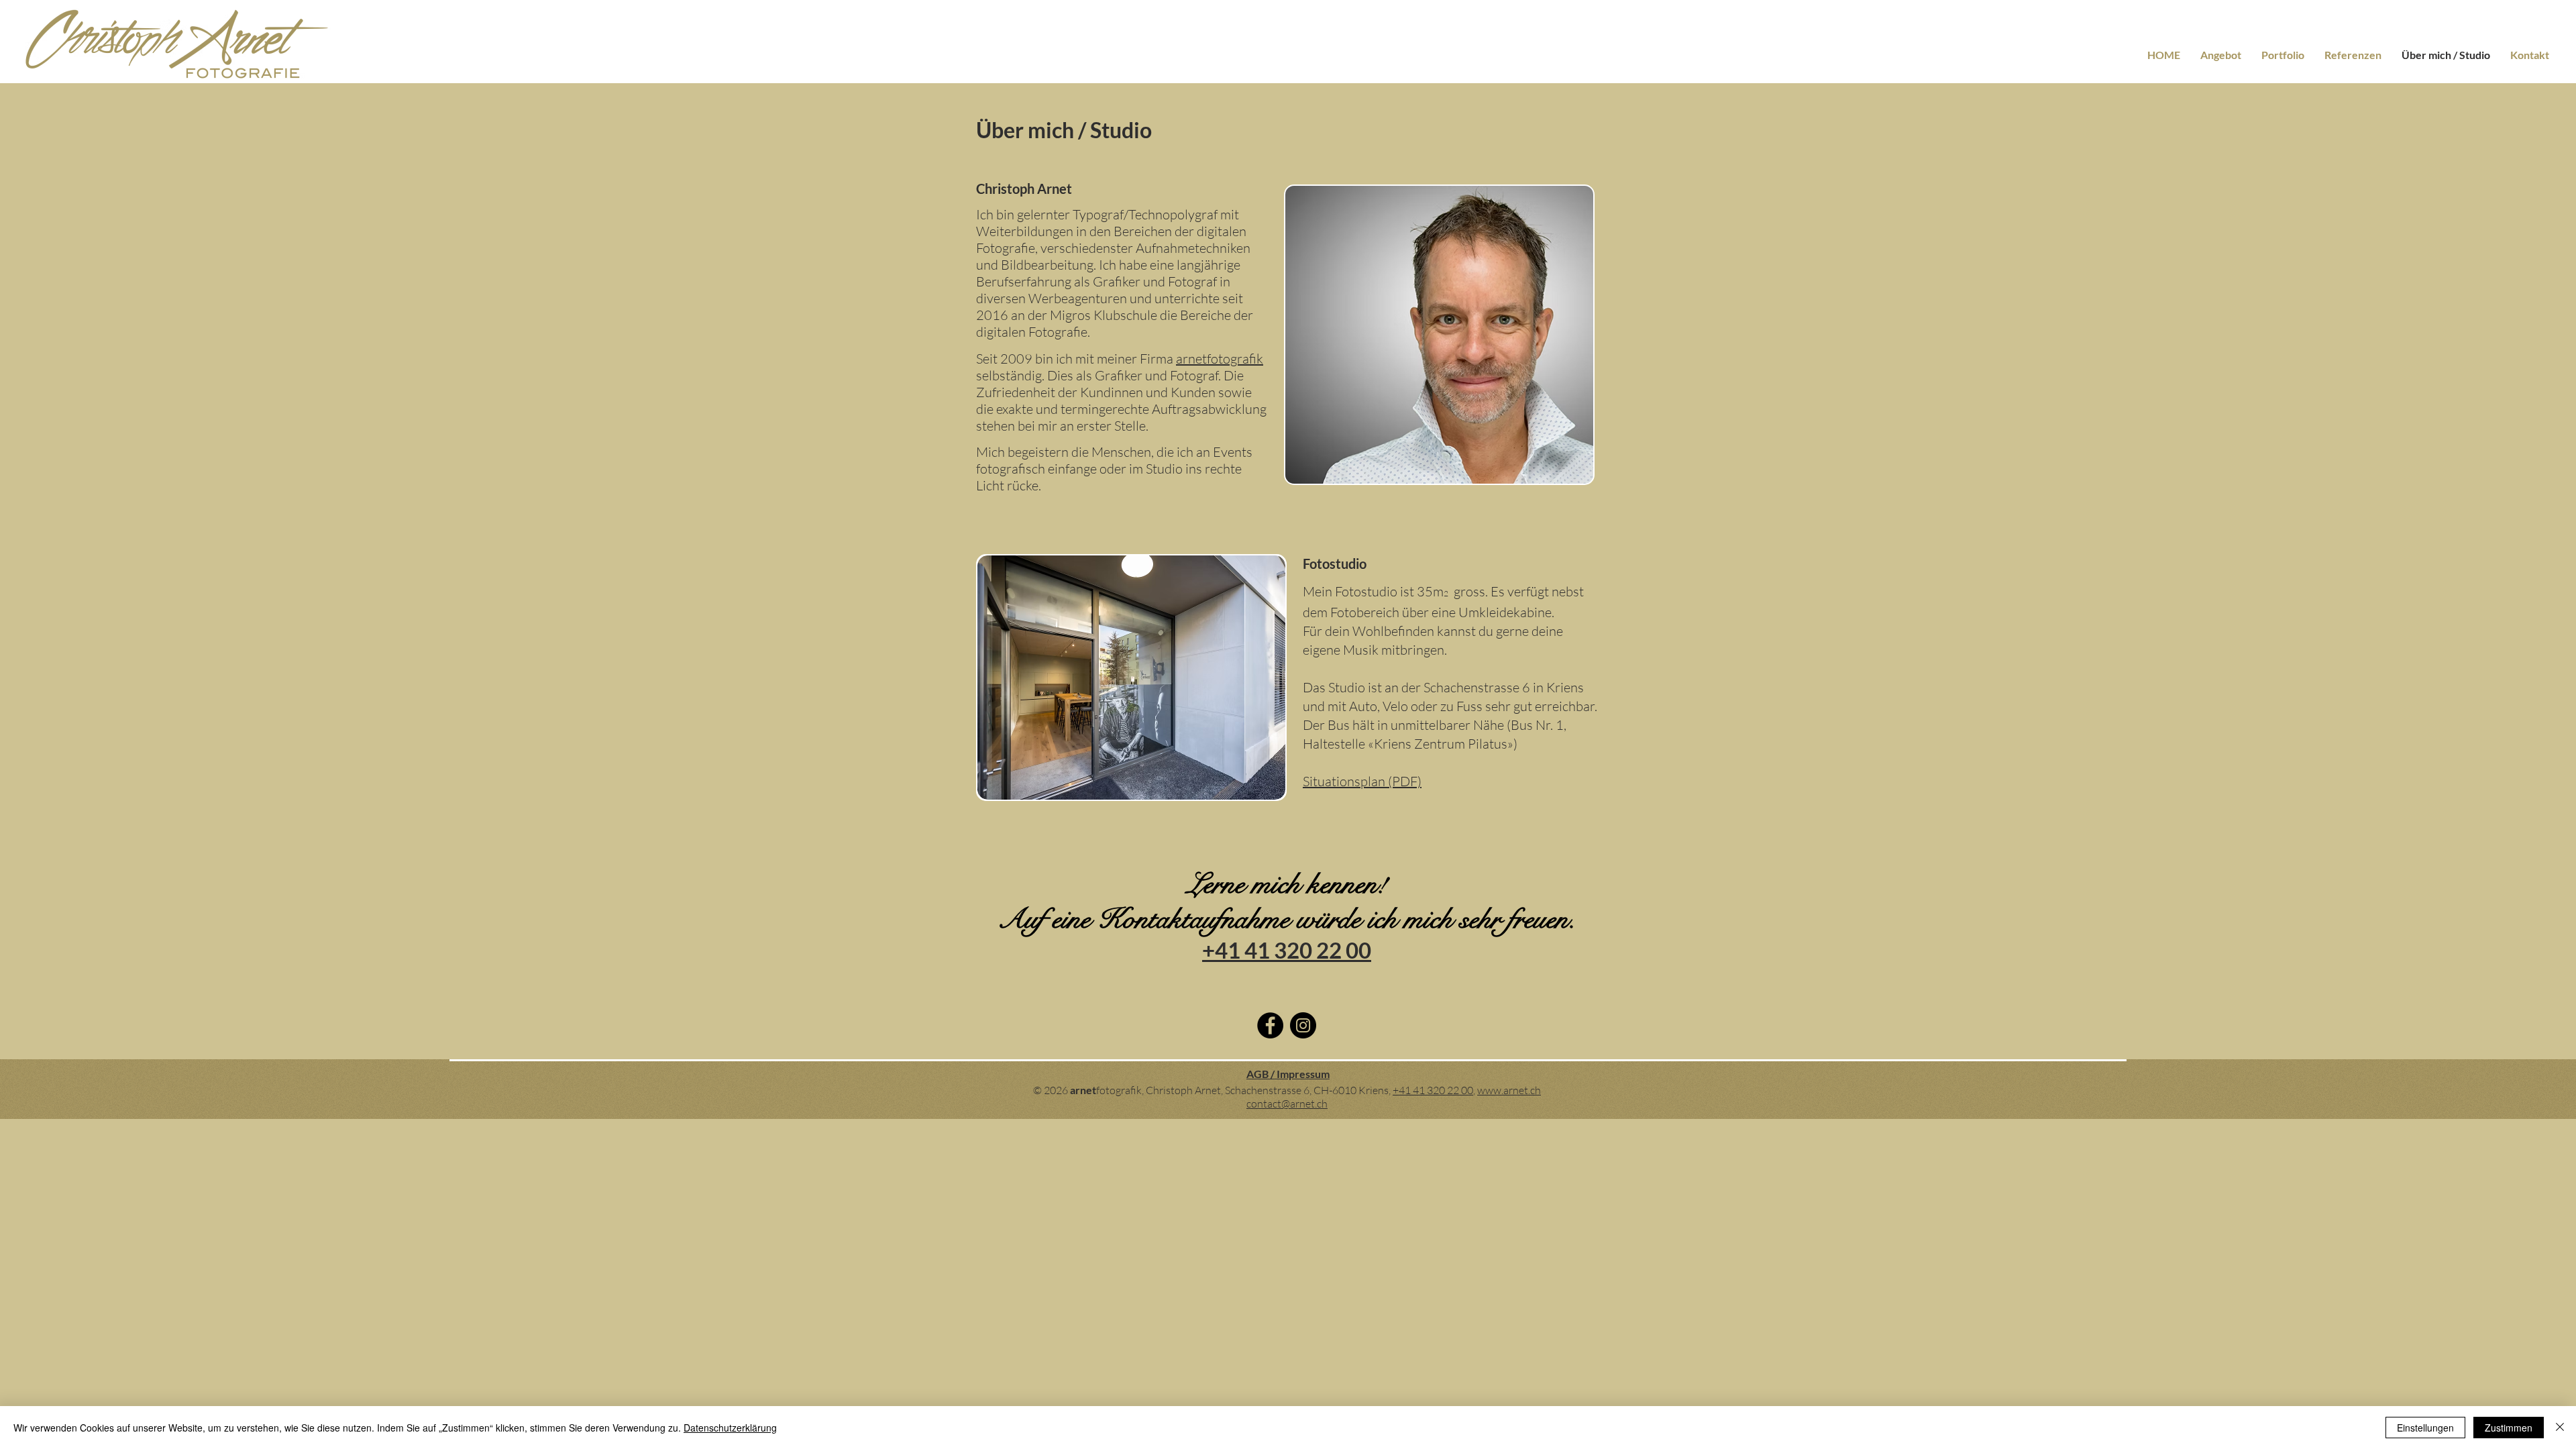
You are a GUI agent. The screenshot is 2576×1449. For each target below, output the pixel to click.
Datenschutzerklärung (730, 1428)
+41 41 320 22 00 (1433, 1090)
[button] (1131, 678)
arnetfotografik (1220, 359)
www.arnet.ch (1509, 1090)
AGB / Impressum (1288, 1074)
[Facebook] (1270, 1025)
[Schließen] (2560, 1428)
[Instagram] (1303, 1025)
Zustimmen (2509, 1428)
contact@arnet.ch (1287, 1104)
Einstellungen (2425, 1428)
